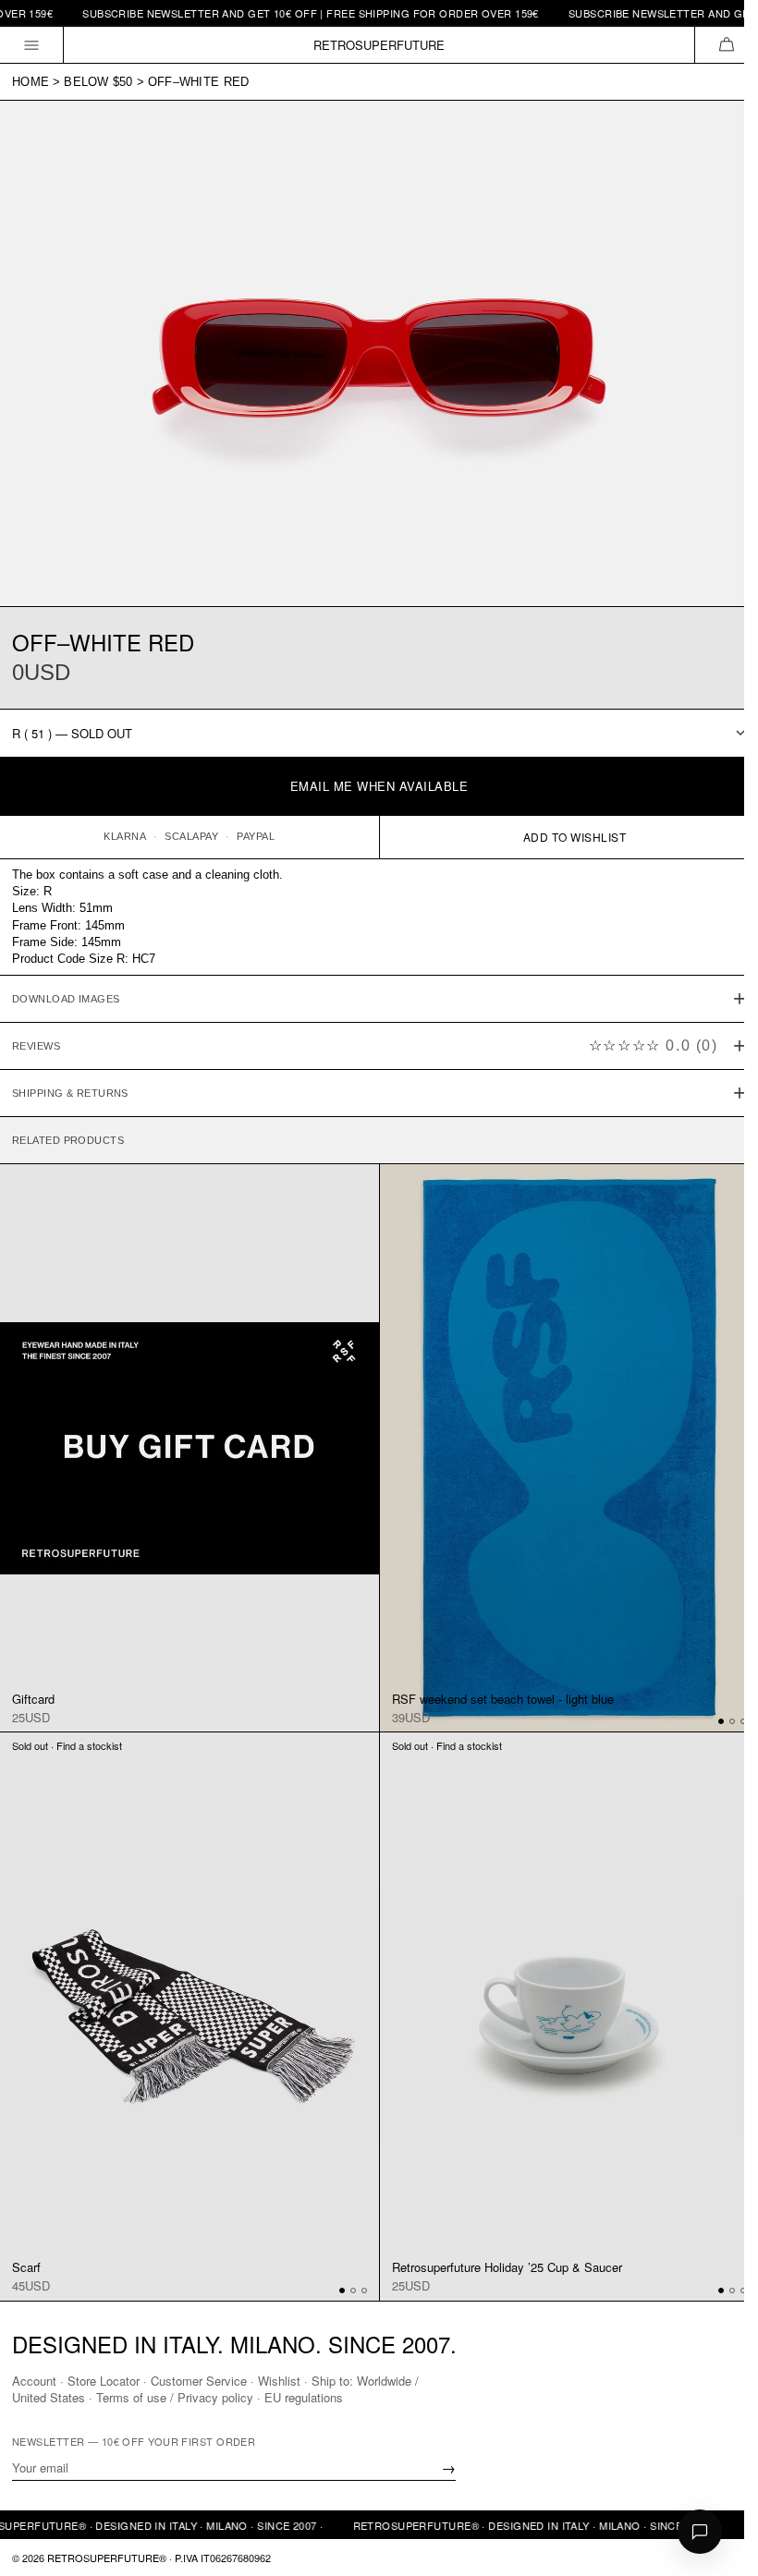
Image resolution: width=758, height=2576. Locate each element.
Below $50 (98, 82)
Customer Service (199, 2380)
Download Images (66, 990)
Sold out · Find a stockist (67, 1726)
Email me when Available (379, 786)
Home (31, 82)
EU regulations (304, 2396)
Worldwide (384, 2380)
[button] (726, 45)
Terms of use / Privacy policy (175, 2396)
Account (34, 2380)
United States (49, 2396)
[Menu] (32, 45)
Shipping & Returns (70, 1084)
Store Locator (104, 2380)
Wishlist (279, 2380)
